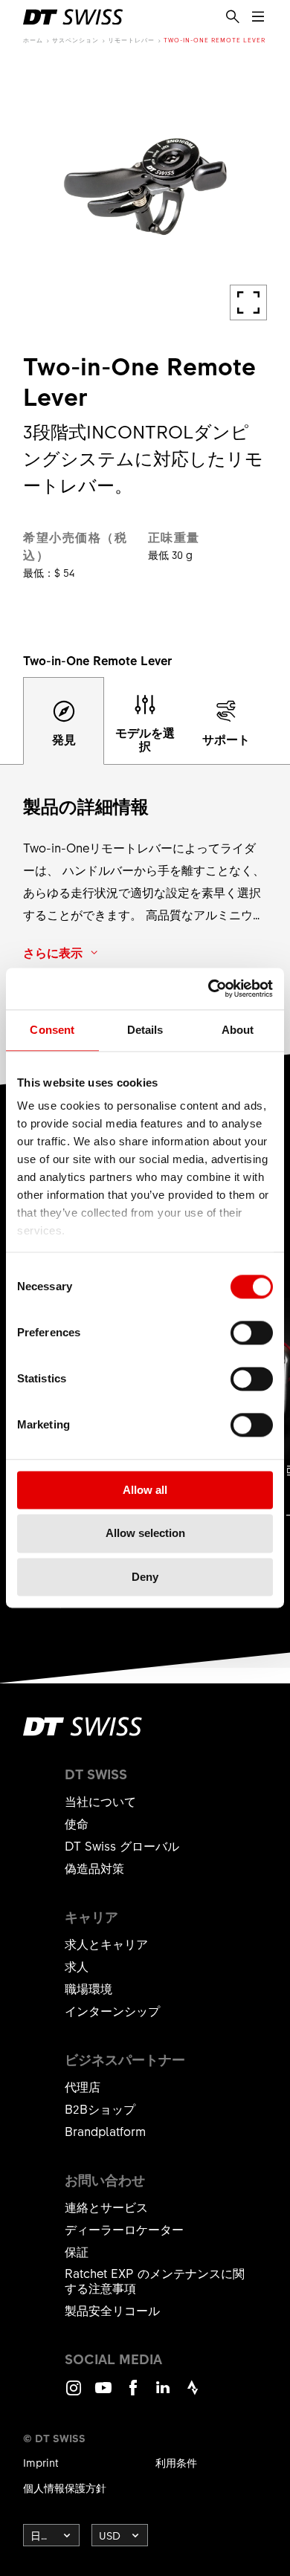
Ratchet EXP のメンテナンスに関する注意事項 (155, 2280)
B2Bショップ (100, 2109)
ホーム (33, 40)
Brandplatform (105, 2131)
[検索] (233, 17)
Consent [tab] (52, 1030)
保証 (77, 2251)
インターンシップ (112, 2010)
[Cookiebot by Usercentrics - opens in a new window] (209, 988)
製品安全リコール (112, 2310)
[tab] (64, 721)
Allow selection (145, 1534)
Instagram (74, 2394)
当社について (100, 1801)
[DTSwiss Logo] (73, 17)
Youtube (103, 2394)
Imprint (41, 2462)
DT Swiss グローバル (122, 1845)
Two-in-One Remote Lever (215, 40)
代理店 (83, 2086)
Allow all (145, 1490)
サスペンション (75, 40)
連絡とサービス (106, 2207)
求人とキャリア (106, 1944)
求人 (77, 1966)
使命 (77, 1823)
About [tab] (238, 1030)
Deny (145, 1577)
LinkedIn (163, 2394)
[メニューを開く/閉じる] (258, 17)
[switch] (252, 1333)
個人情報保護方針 (65, 2488)
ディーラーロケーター (124, 2229)
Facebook (133, 2394)
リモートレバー (131, 40)
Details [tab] (145, 1030)
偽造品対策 (94, 1868)
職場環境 (88, 1988)
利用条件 (176, 2462)
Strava (193, 2394)
